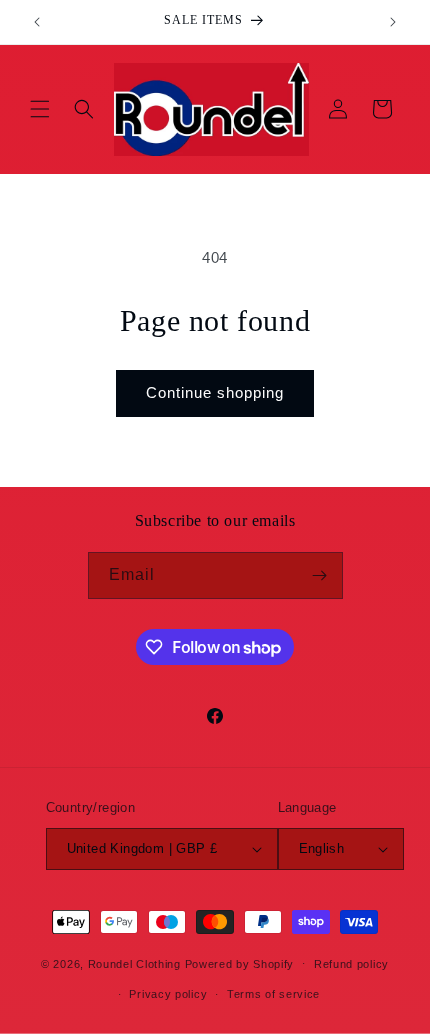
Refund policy (351, 964)
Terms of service (273, 994)
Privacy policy (168, 994)
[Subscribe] (320, 575)
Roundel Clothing (134, 963)
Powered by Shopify (240, 963)
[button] (40, 109)
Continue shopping (215, 392)
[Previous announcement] (37, 22)
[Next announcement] (393, 22)
